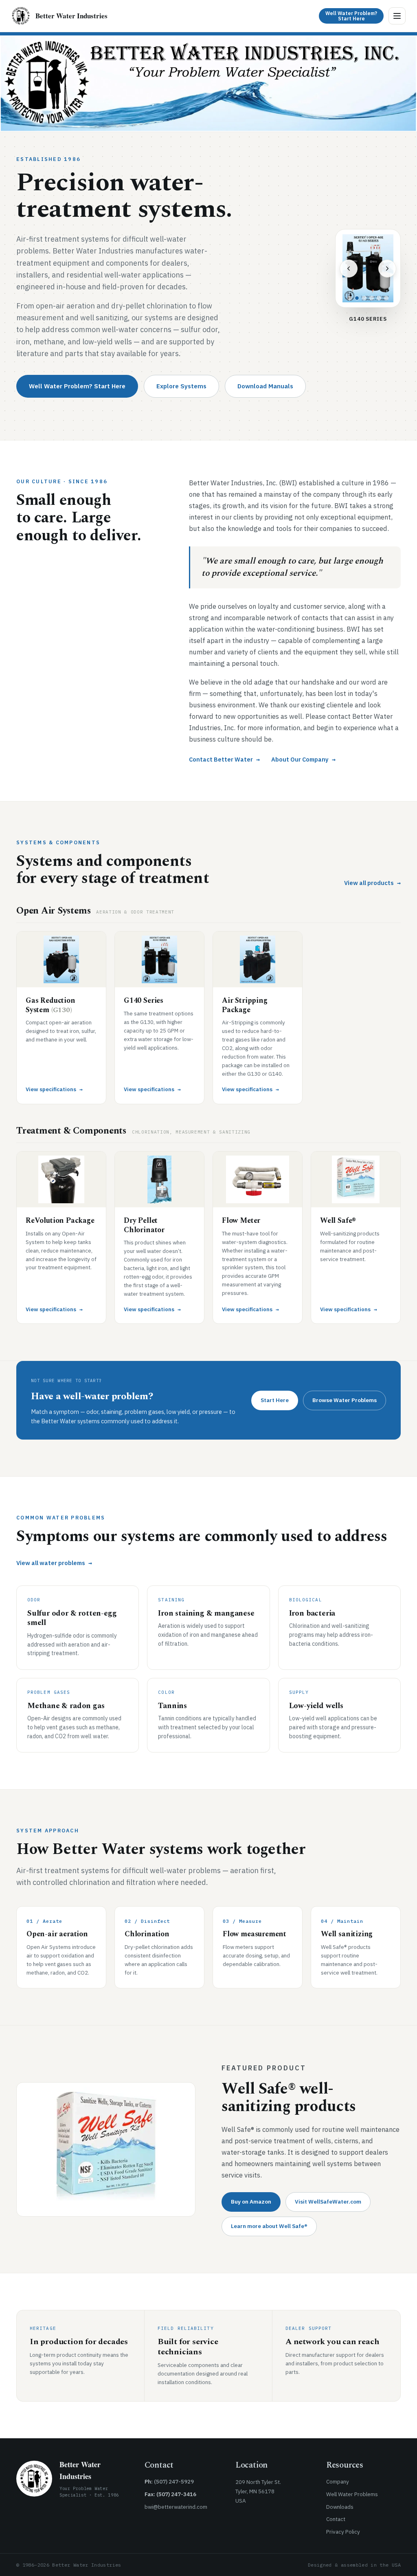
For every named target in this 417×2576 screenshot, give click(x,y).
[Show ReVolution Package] (372, 294)
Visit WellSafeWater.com (328, 2202)
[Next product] (387, 264)
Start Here (275, 1400)
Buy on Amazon (251, 2202)
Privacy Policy (343, 2532)
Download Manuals (265, 386)
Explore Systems (181, 386)
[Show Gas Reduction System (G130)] (350, 294)
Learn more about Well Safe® (269, 2226)
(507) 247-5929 (174, 2481)
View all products (372, 883)
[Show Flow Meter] (379, 294)
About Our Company (303, 759)
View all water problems (54, 1563)
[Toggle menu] (397, 16)
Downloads (340, 2507)
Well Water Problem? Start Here (77, 386)
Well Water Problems (352, 2494)
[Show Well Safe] (386, 294)
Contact (336, 2519)
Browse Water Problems (345, 1400)
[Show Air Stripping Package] (364, 294)
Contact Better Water (224, 759)
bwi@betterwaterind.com (176, 2507)
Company (338, 2481)
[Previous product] (349, 264)
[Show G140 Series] (357, 294)
